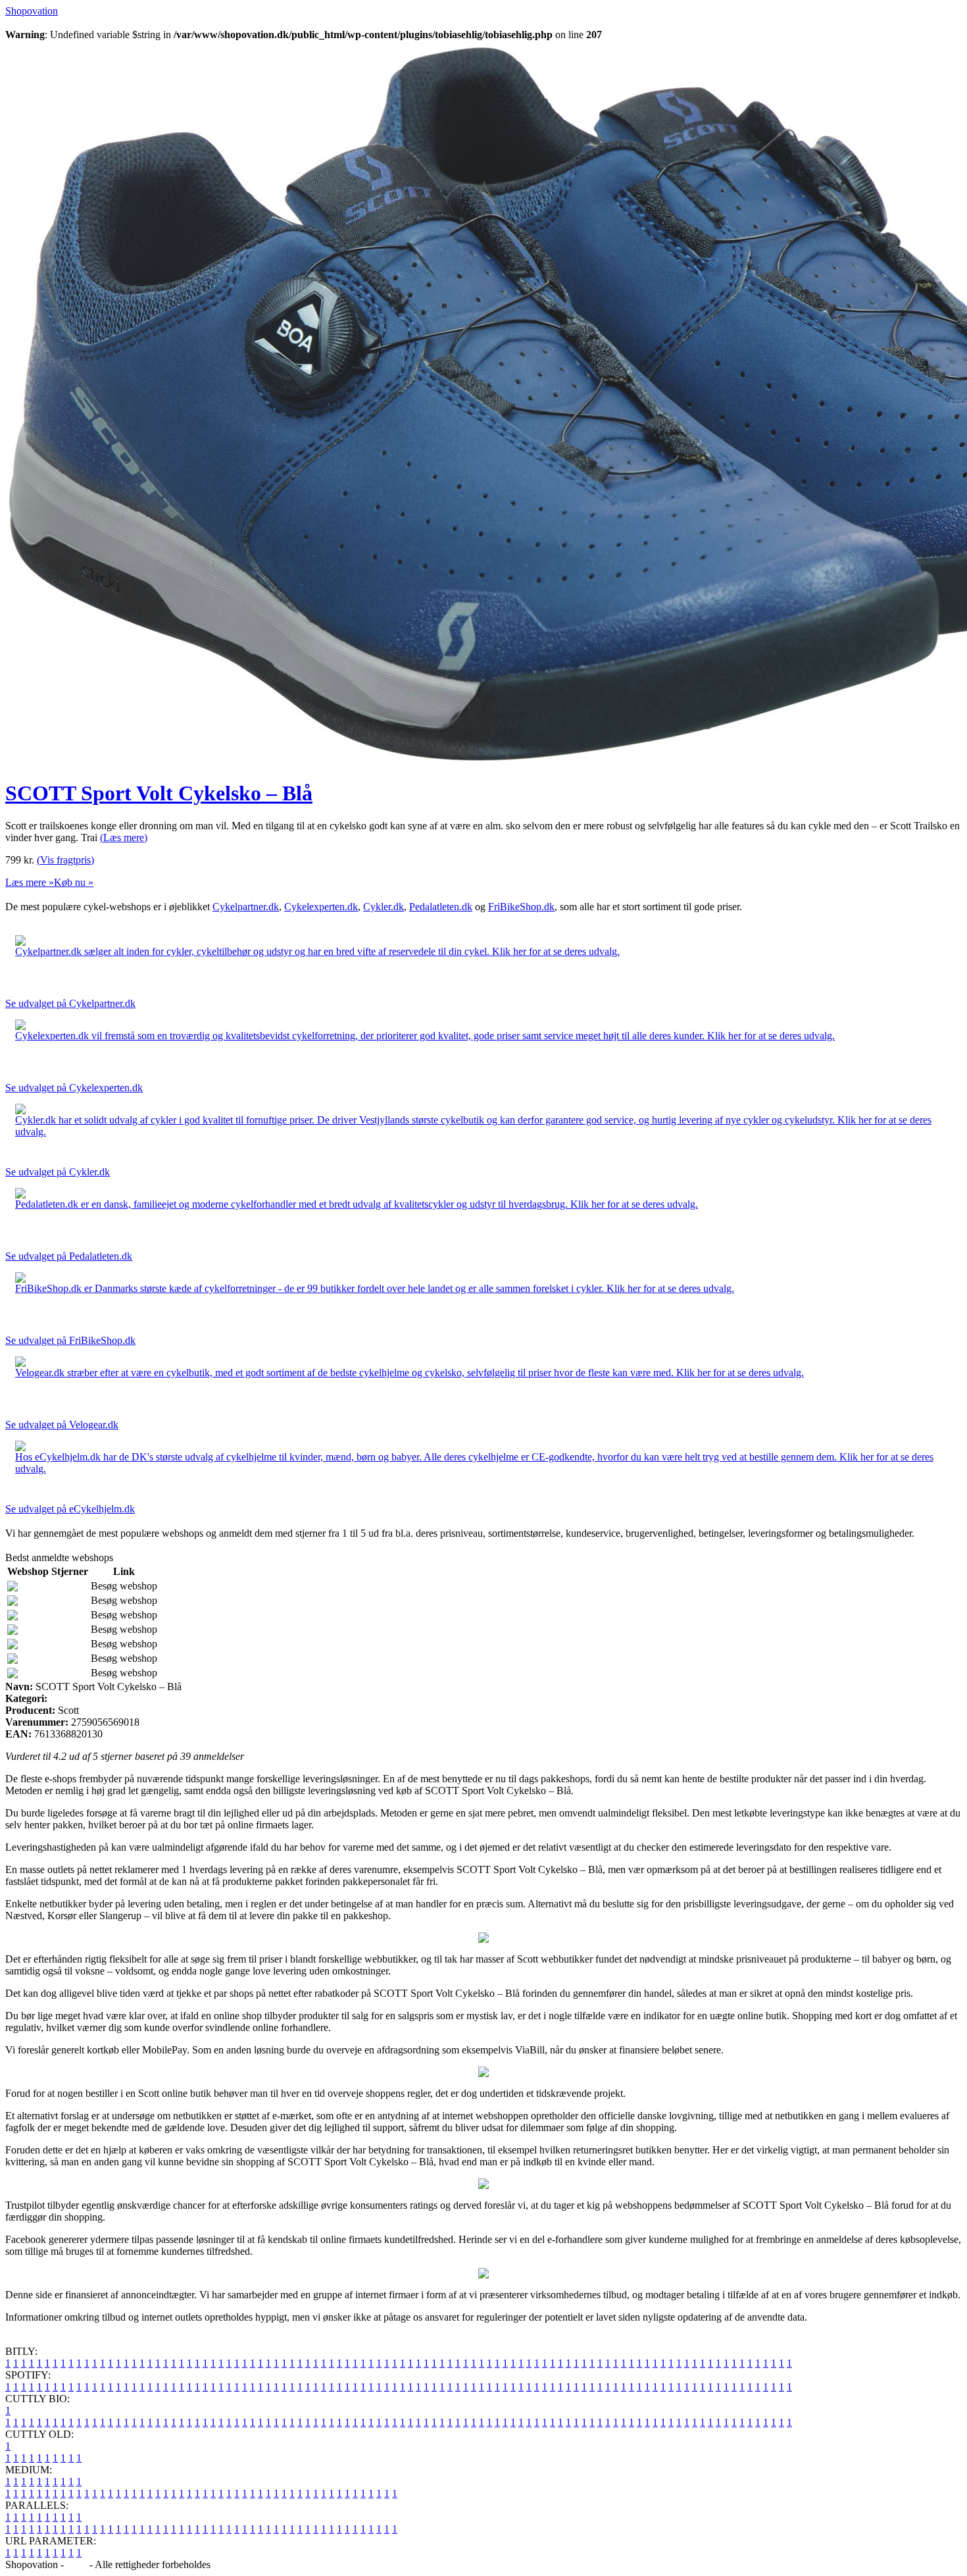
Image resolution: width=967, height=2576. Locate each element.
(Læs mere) (124, 837)
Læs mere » (30, 882)
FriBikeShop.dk (521, 907)
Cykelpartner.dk (246, 907)
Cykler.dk (384, 907)
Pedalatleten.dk (441, 907)
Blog (77, 2564)
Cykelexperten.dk (321, 907)
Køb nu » (74, 882)
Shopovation (32, 11)
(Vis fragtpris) (65, 860)
